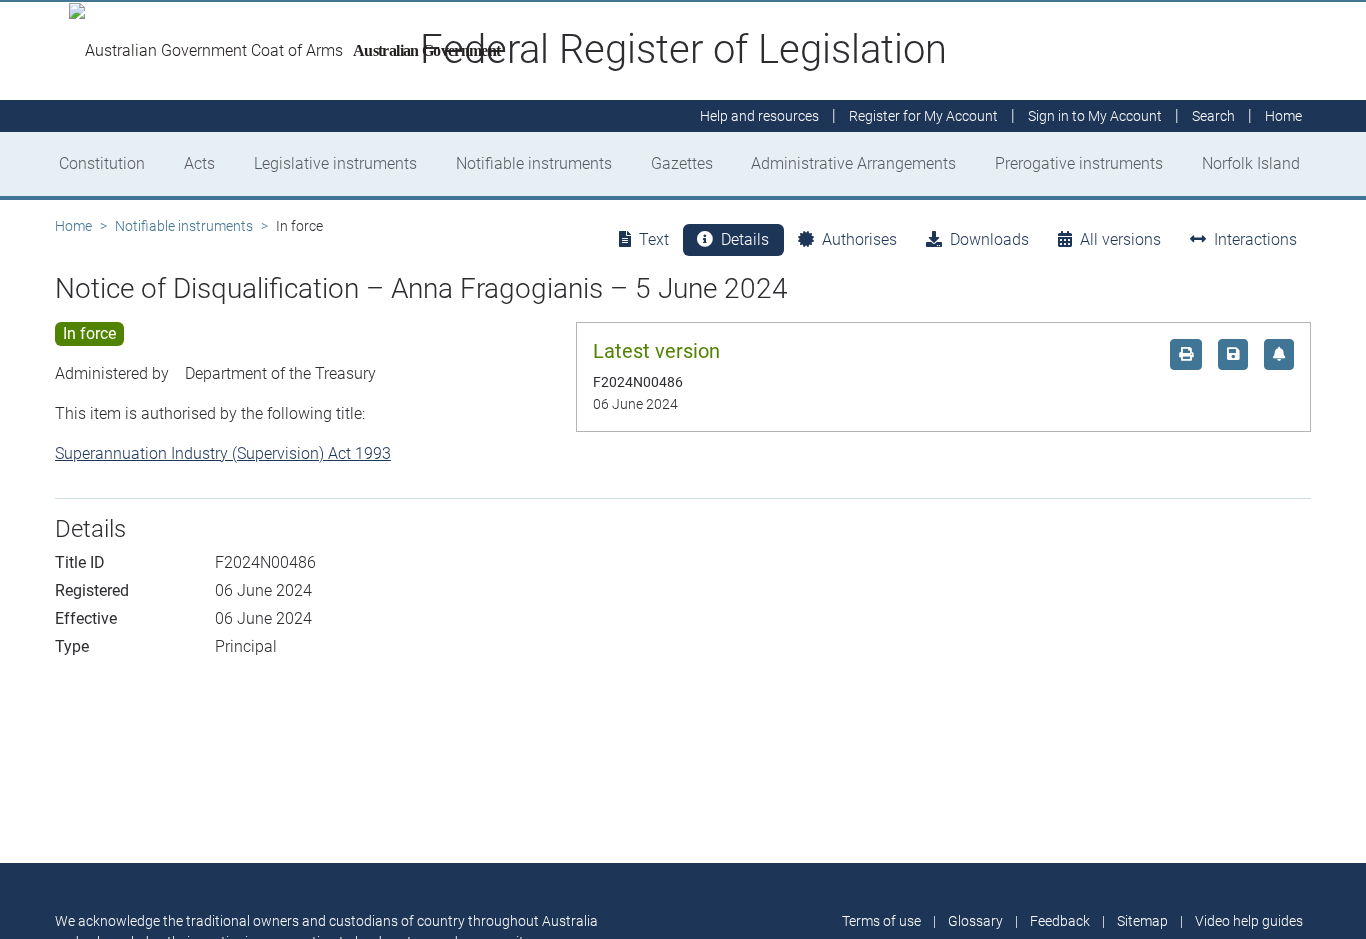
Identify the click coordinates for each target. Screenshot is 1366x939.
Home (73, 226)
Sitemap (1142, 921)
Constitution (102, 163)
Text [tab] (654, 239)
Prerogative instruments (1079, 163)
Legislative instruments (335, 163)
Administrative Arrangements (853, 163)
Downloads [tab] (989, 239)
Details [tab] (745, 239)
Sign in (1095, 116)
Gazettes (682, 163)
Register (923, 116)
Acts (199, 163)
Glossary (975, 921)
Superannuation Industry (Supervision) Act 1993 (223, 453)
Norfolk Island (1251, 163)
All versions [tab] (1120, 239)
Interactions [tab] (1255, 239)
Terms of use (881, 921)
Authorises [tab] (859, 239)
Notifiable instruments (534, 163)
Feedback (1060, 921)
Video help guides (1249, 921)
